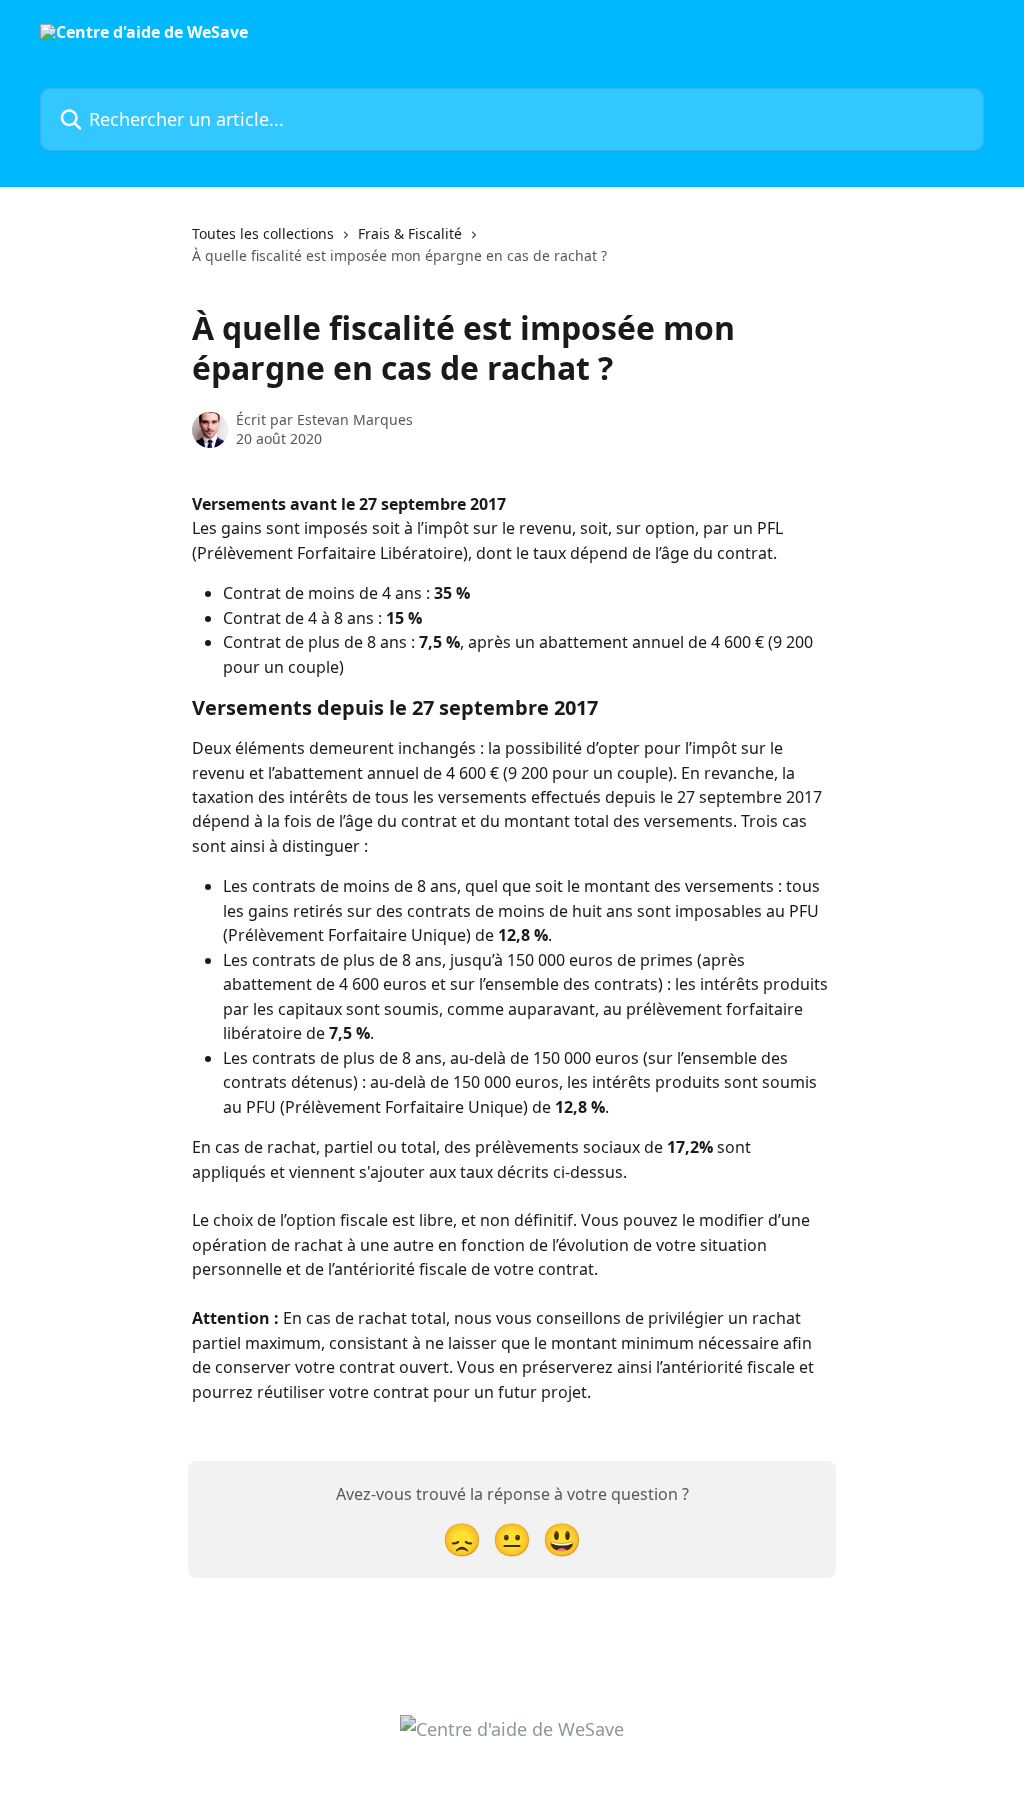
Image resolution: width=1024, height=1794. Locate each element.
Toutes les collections (263, 233)
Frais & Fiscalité (410, 233)
